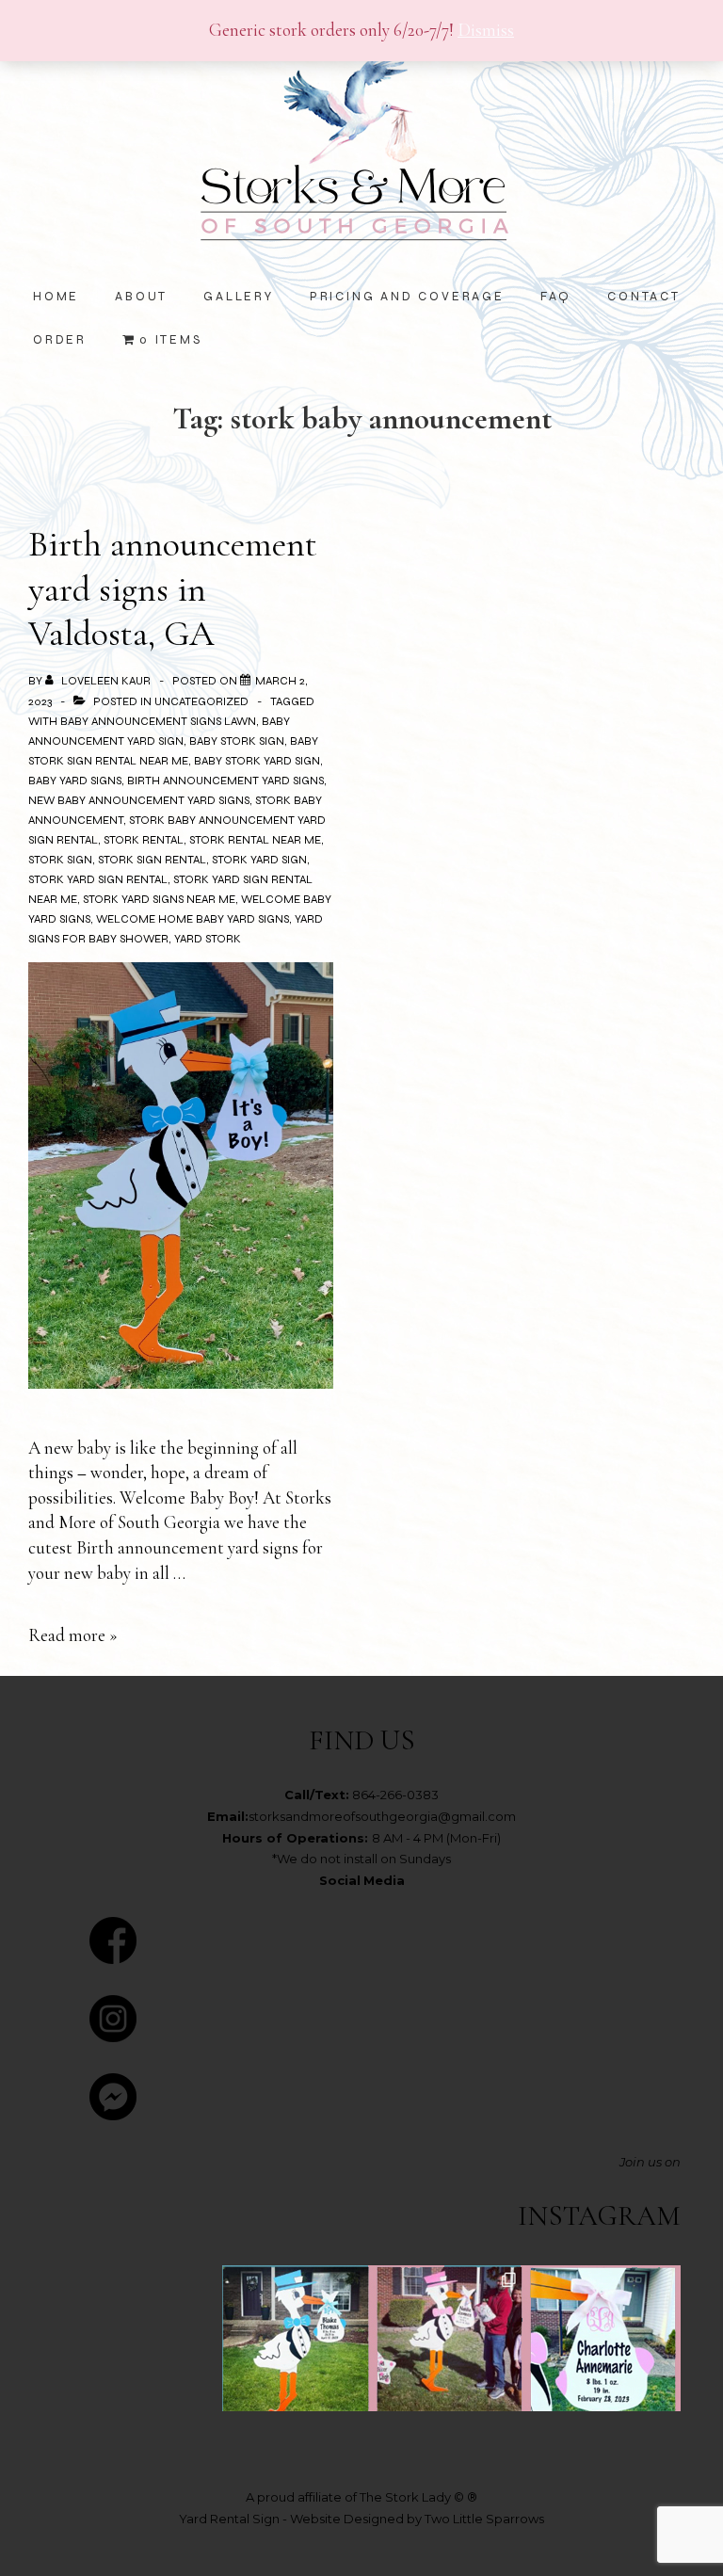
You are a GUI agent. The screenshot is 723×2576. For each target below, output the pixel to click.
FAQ (556, 297)
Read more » (73, 1635)
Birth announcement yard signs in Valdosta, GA (173, 589)
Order (60, 340)
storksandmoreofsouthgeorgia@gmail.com (382, 1816)
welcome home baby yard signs (193, 919)
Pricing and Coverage (407, 297)
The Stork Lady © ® (418, 2497)
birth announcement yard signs (225, 781)
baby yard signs (75, 781)
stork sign (60, 860)
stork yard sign (259, 860)
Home (56, 297)
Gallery (239, 297)
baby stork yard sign (257, 761)
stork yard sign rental (98, 879)
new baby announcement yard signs (139, 800)
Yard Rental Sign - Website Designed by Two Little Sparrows (361, 2519)
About (141, 297)
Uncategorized (201, 701)
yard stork (208, 939)
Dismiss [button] (486, 30)
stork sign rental (152, 860)
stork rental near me (255, 840)
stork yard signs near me (159, 899)
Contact (644, 297)
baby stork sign (237, 741)
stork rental (144, 840)
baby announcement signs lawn (158, 721)
